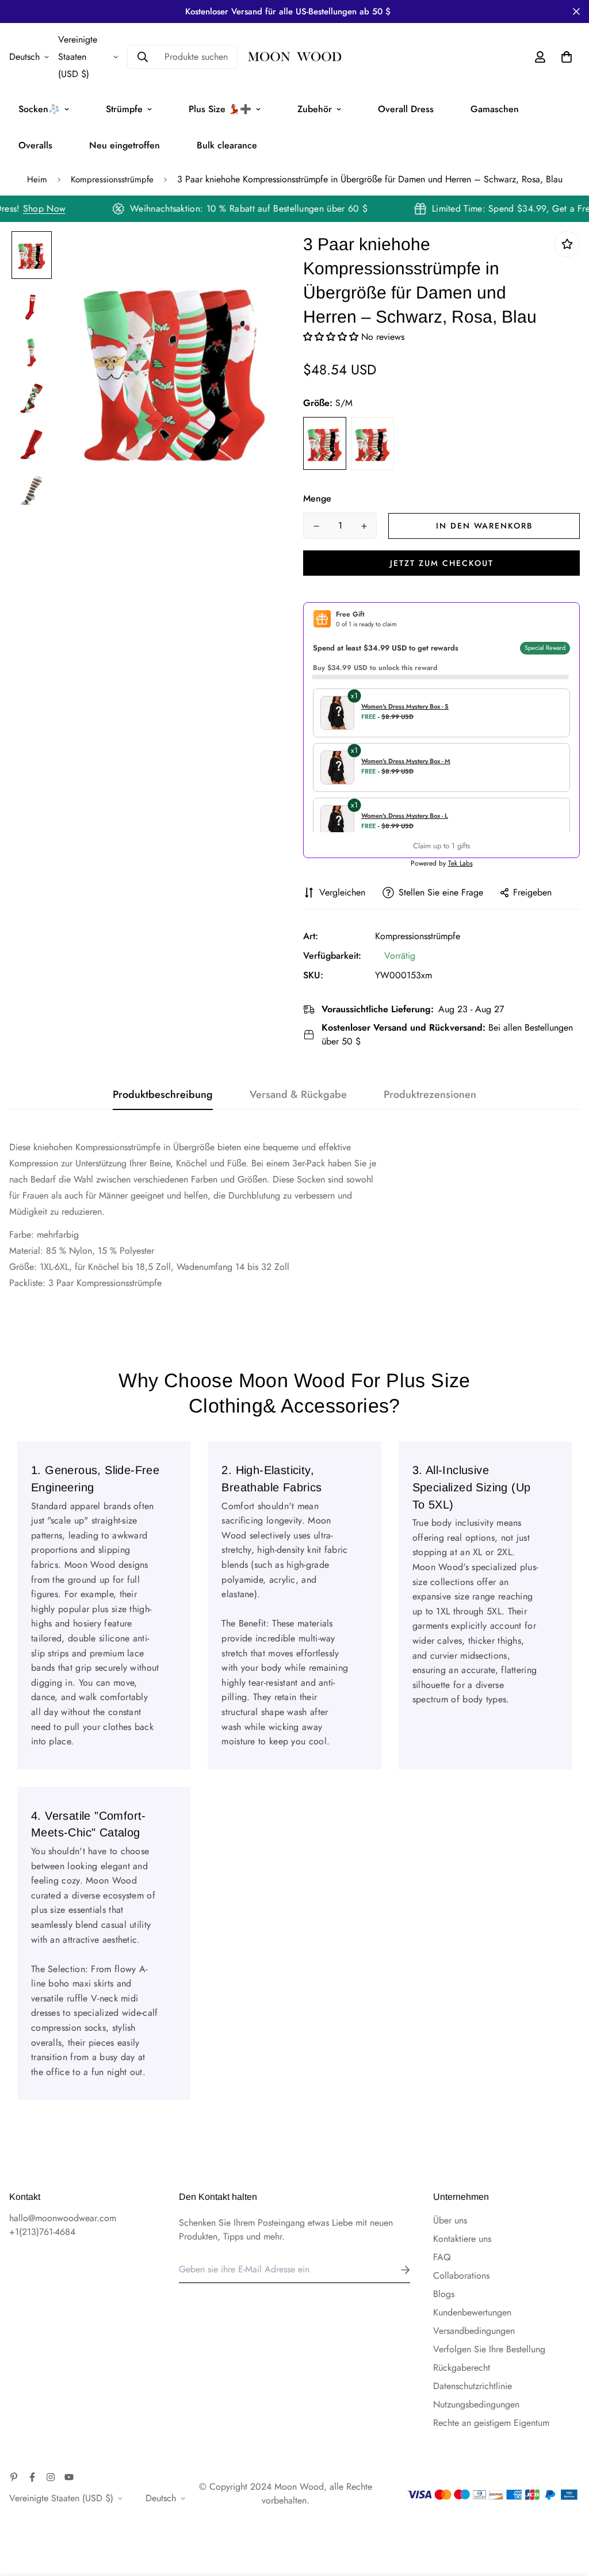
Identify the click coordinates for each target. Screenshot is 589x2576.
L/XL (372, 443)
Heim (37, 179)
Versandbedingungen (474, 2331)
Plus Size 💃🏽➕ (220, 109)
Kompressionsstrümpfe (112, 179)
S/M (325, 443)
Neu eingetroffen (125, 145)
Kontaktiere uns (462, 2239)
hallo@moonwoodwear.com (63, 2218)
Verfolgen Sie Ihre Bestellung (489, 2349)
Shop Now (56, 208)
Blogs (444, 2294)
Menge (317, 498)
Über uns (450, 2220)
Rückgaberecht (462, 2368)
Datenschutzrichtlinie (473, 2386)
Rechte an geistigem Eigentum (491, 2423)
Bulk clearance (227, 145)
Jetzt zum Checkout (442, 563)
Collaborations (461, 2275)
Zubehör (315, 109)
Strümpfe (124, 109)
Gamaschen (495, 109)
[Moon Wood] (294, 57)
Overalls (35, 145)
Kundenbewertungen (472, 2312)
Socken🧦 (39, 109)
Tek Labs (460, 863)
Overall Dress (406, 109)
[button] (332, 337)
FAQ (442, 2257)
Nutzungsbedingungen (476, 2404)
